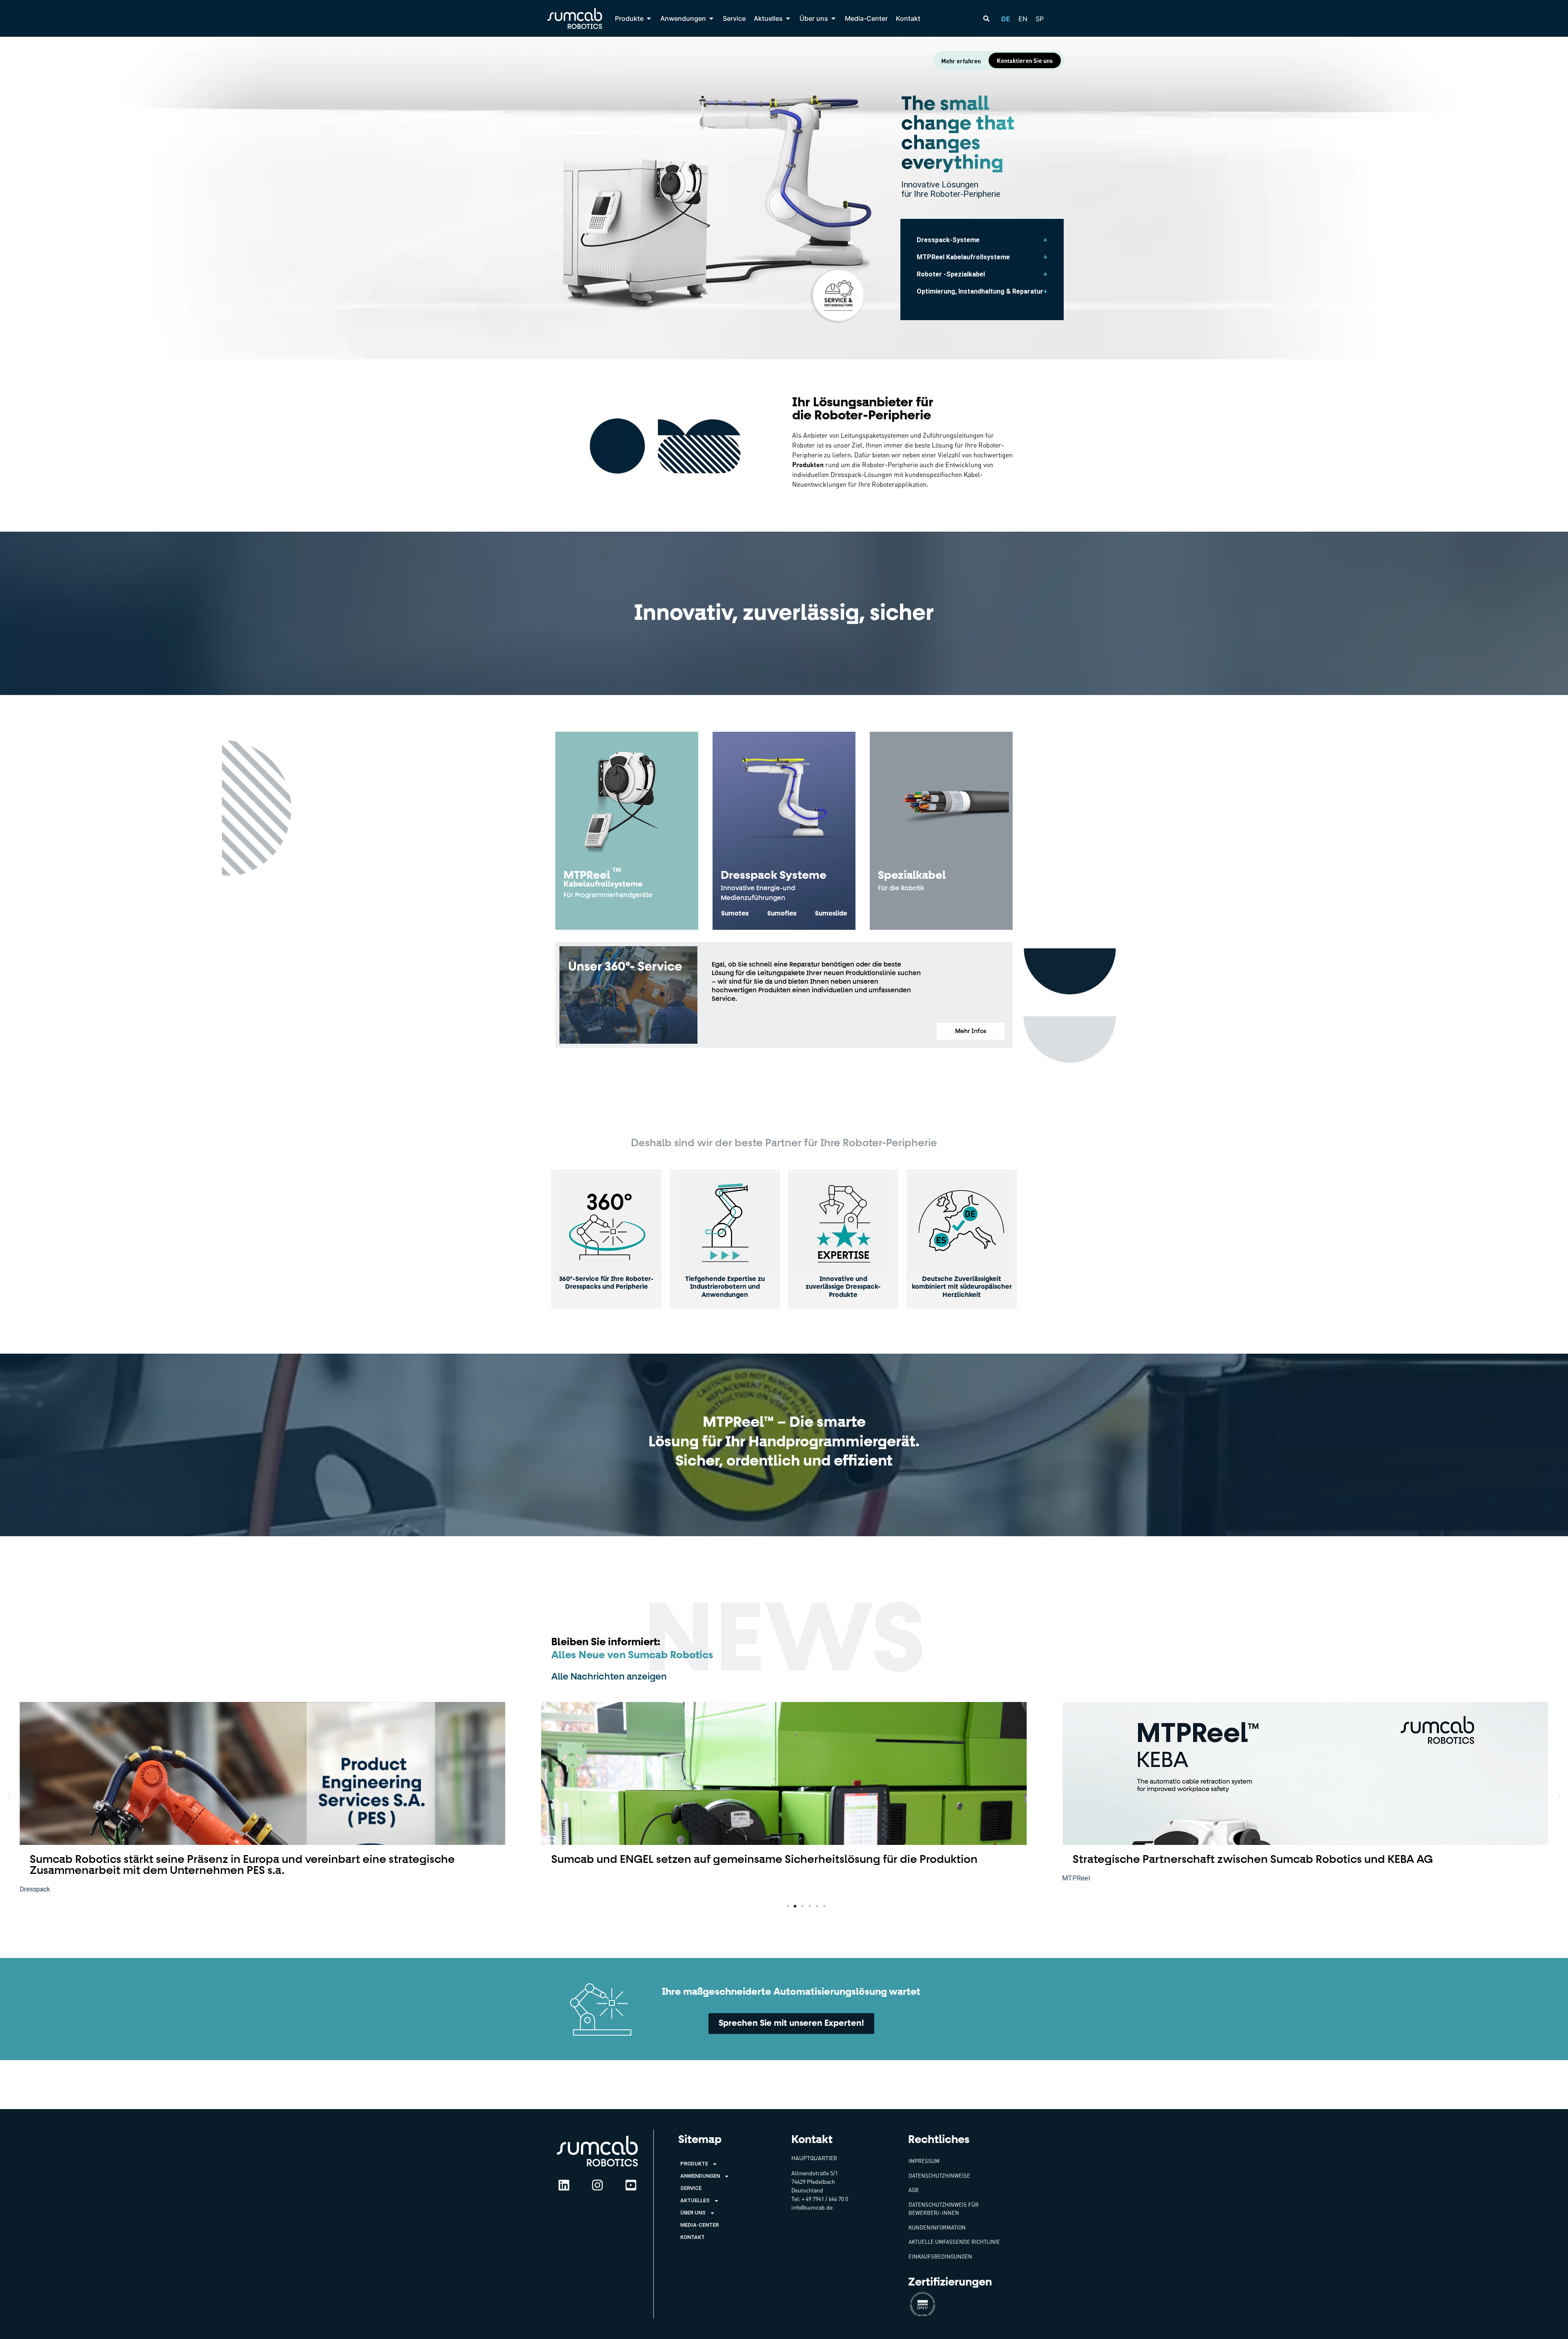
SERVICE (691, 2188)
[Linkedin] (564, 2185)
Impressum (924, 2161)
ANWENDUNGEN (700, 2176)
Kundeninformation (937, 2228)
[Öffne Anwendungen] (711, 18)
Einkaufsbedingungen (940, 2257)
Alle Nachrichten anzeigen (609, 1677)
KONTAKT (693, 2237)
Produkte (694, 2164)
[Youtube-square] (631, 2185)
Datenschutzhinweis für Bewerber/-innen (944, 2209)
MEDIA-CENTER (699, 2225)
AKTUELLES (695, 2200)
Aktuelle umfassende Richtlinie (954, 2242)
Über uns (693, 2213)
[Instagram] (597, 2185)
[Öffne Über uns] (833, 18)
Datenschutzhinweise (939, 2176)
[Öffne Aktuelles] (788, 18)
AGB (914, 2190)
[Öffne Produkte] (649, 18)
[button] (971, 1031)
